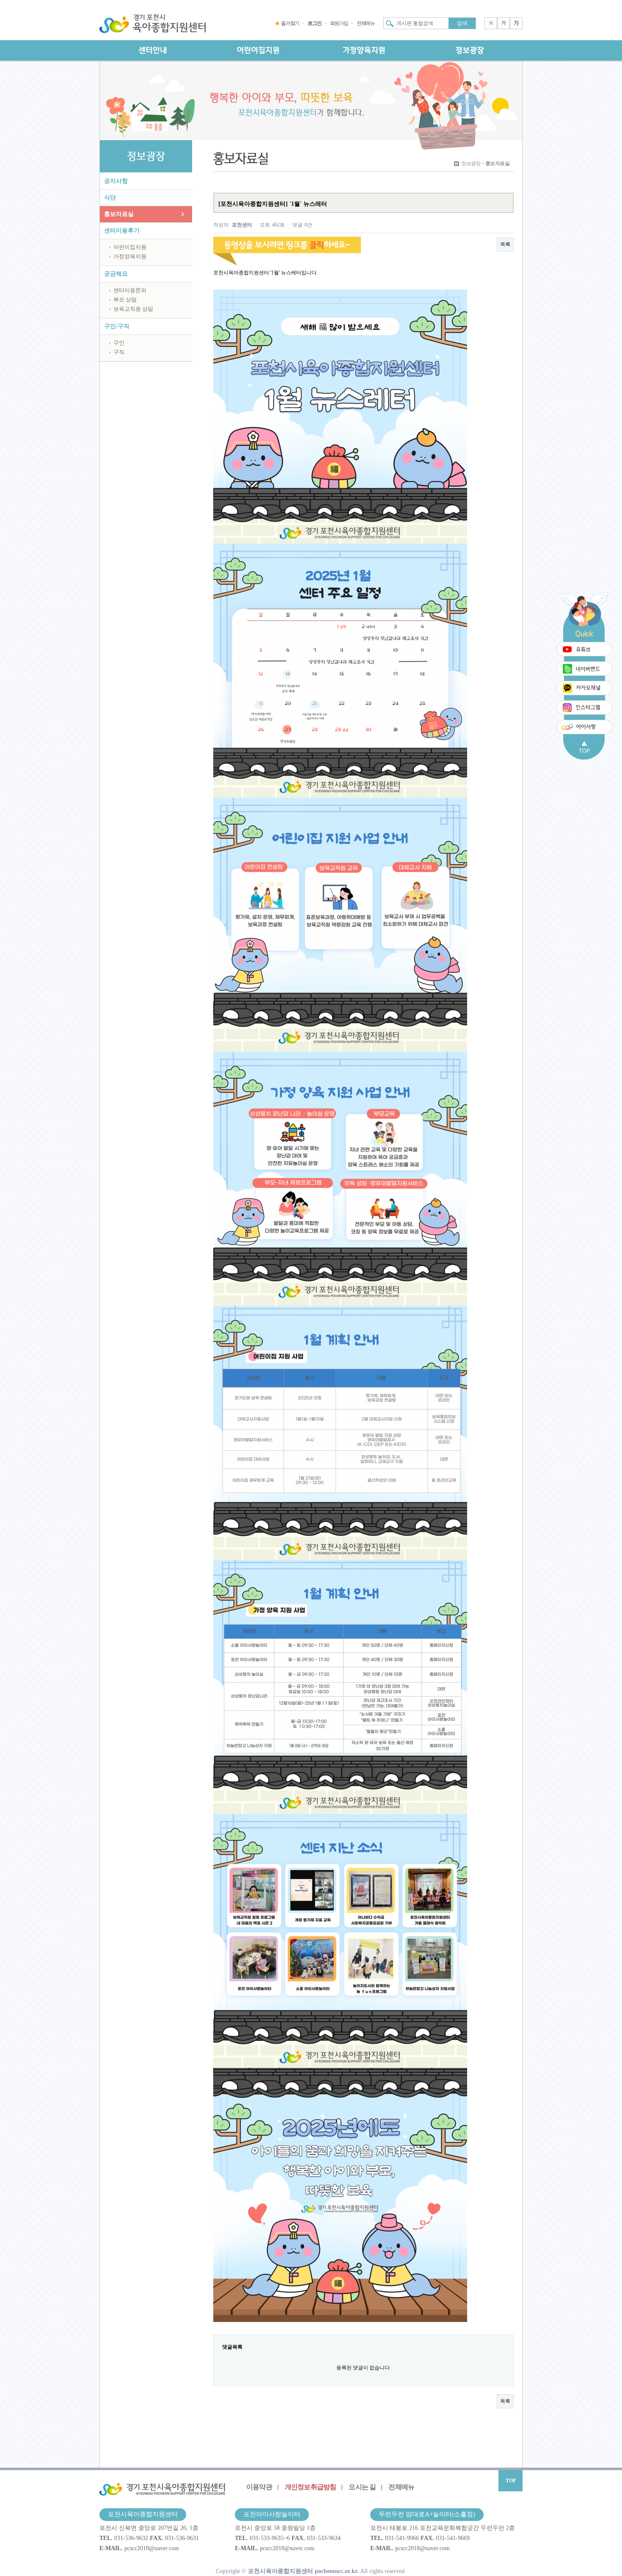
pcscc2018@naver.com (152, 2548)
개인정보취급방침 (311, 2487)
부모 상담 (125, 300)
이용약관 (259, 2487)
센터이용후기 (122, 231)
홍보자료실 (119, 214)
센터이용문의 (130, 290)
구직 (119, 352)
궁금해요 (116, 274)
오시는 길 (362, 2487)
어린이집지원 (130, 247)
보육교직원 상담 (133, 309)
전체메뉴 (366, 23)
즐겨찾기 (290, 23)
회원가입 (339, 23)
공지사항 (116, 181)
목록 (505, 244)
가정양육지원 (130, 256)
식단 (110, 198)
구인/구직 (117, 326)
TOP (511, 2481)
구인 (119, 343)
